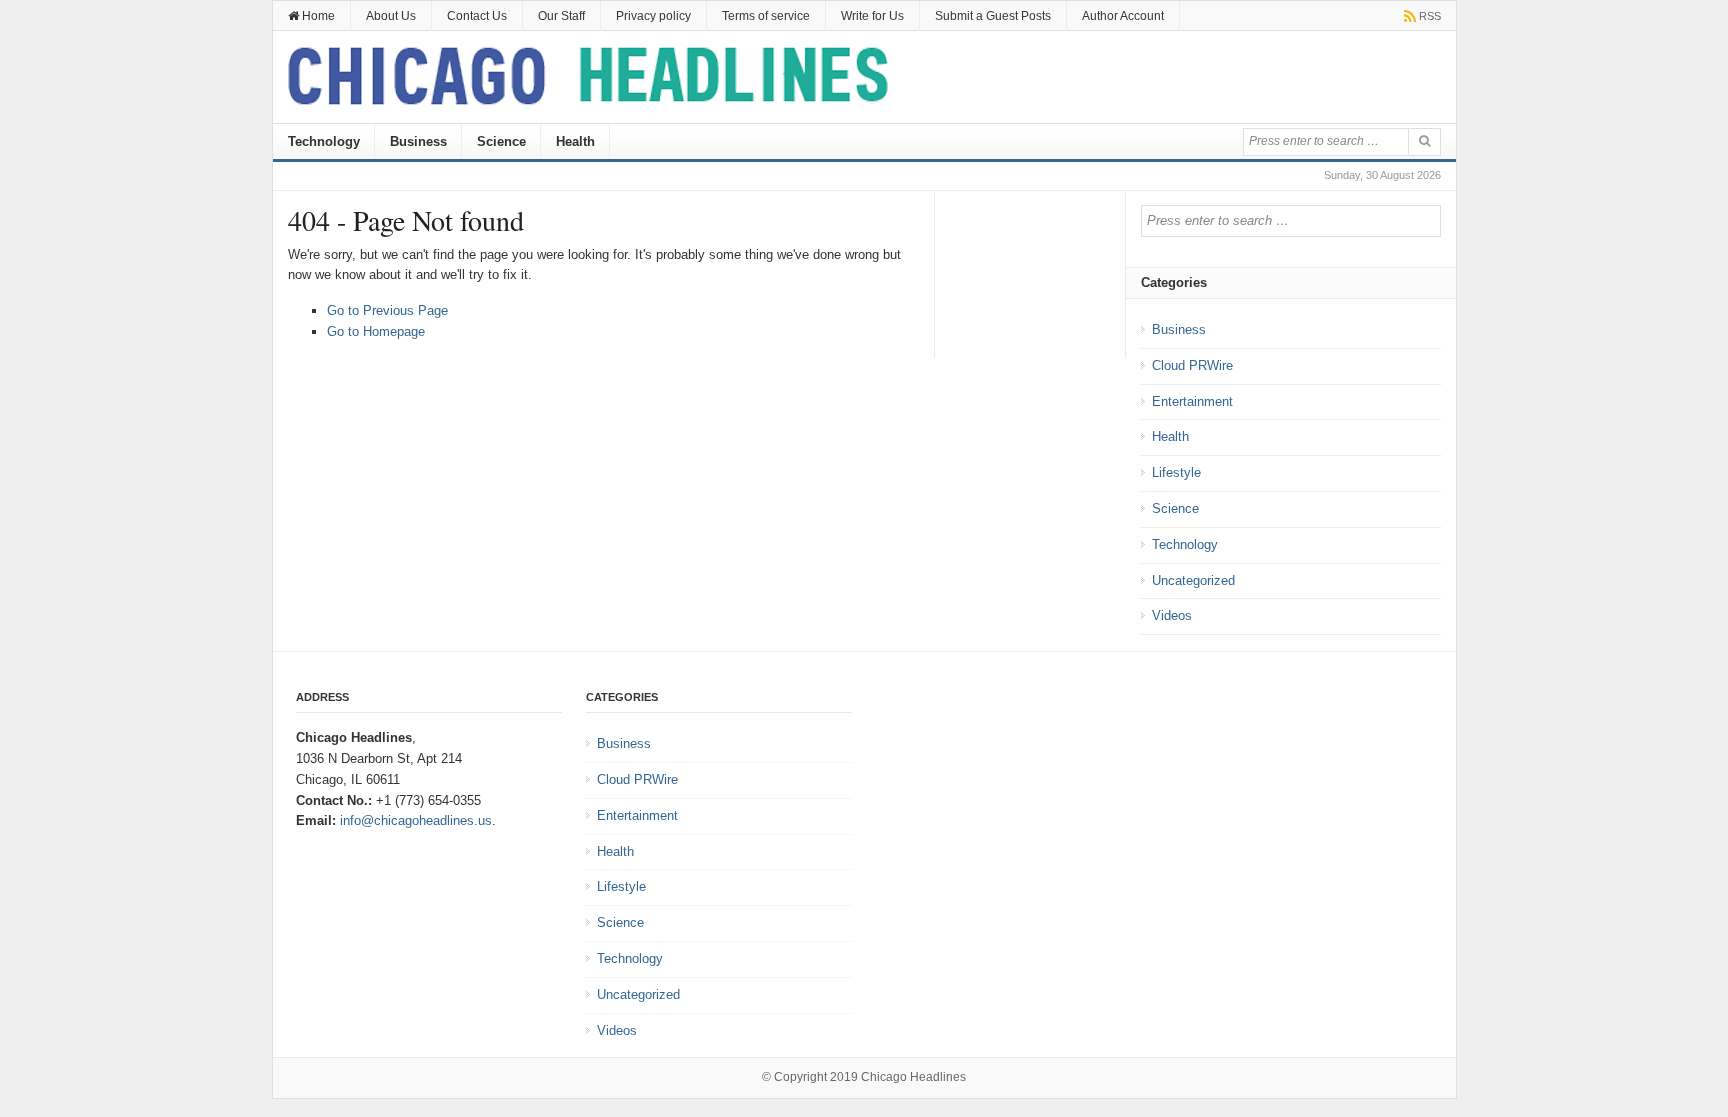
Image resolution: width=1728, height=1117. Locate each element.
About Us (391, 16)
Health (575, 141)
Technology (324, 141)
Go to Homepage (376, 331)
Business (418, 141)
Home (317, 16)
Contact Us (477, 16)
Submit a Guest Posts (993, 16)
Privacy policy (653, 16)
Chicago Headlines (913, 1077)
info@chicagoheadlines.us (416, 820)
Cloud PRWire (1192, 365)
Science (501, 141)
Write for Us (872, 16)
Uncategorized (1193, 580)
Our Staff (561, 16)
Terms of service (766, 16)
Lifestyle (1176, 472)
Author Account (1123, 16)
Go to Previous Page (387, 310)
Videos (1172, 615)
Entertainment (1192, 401)
